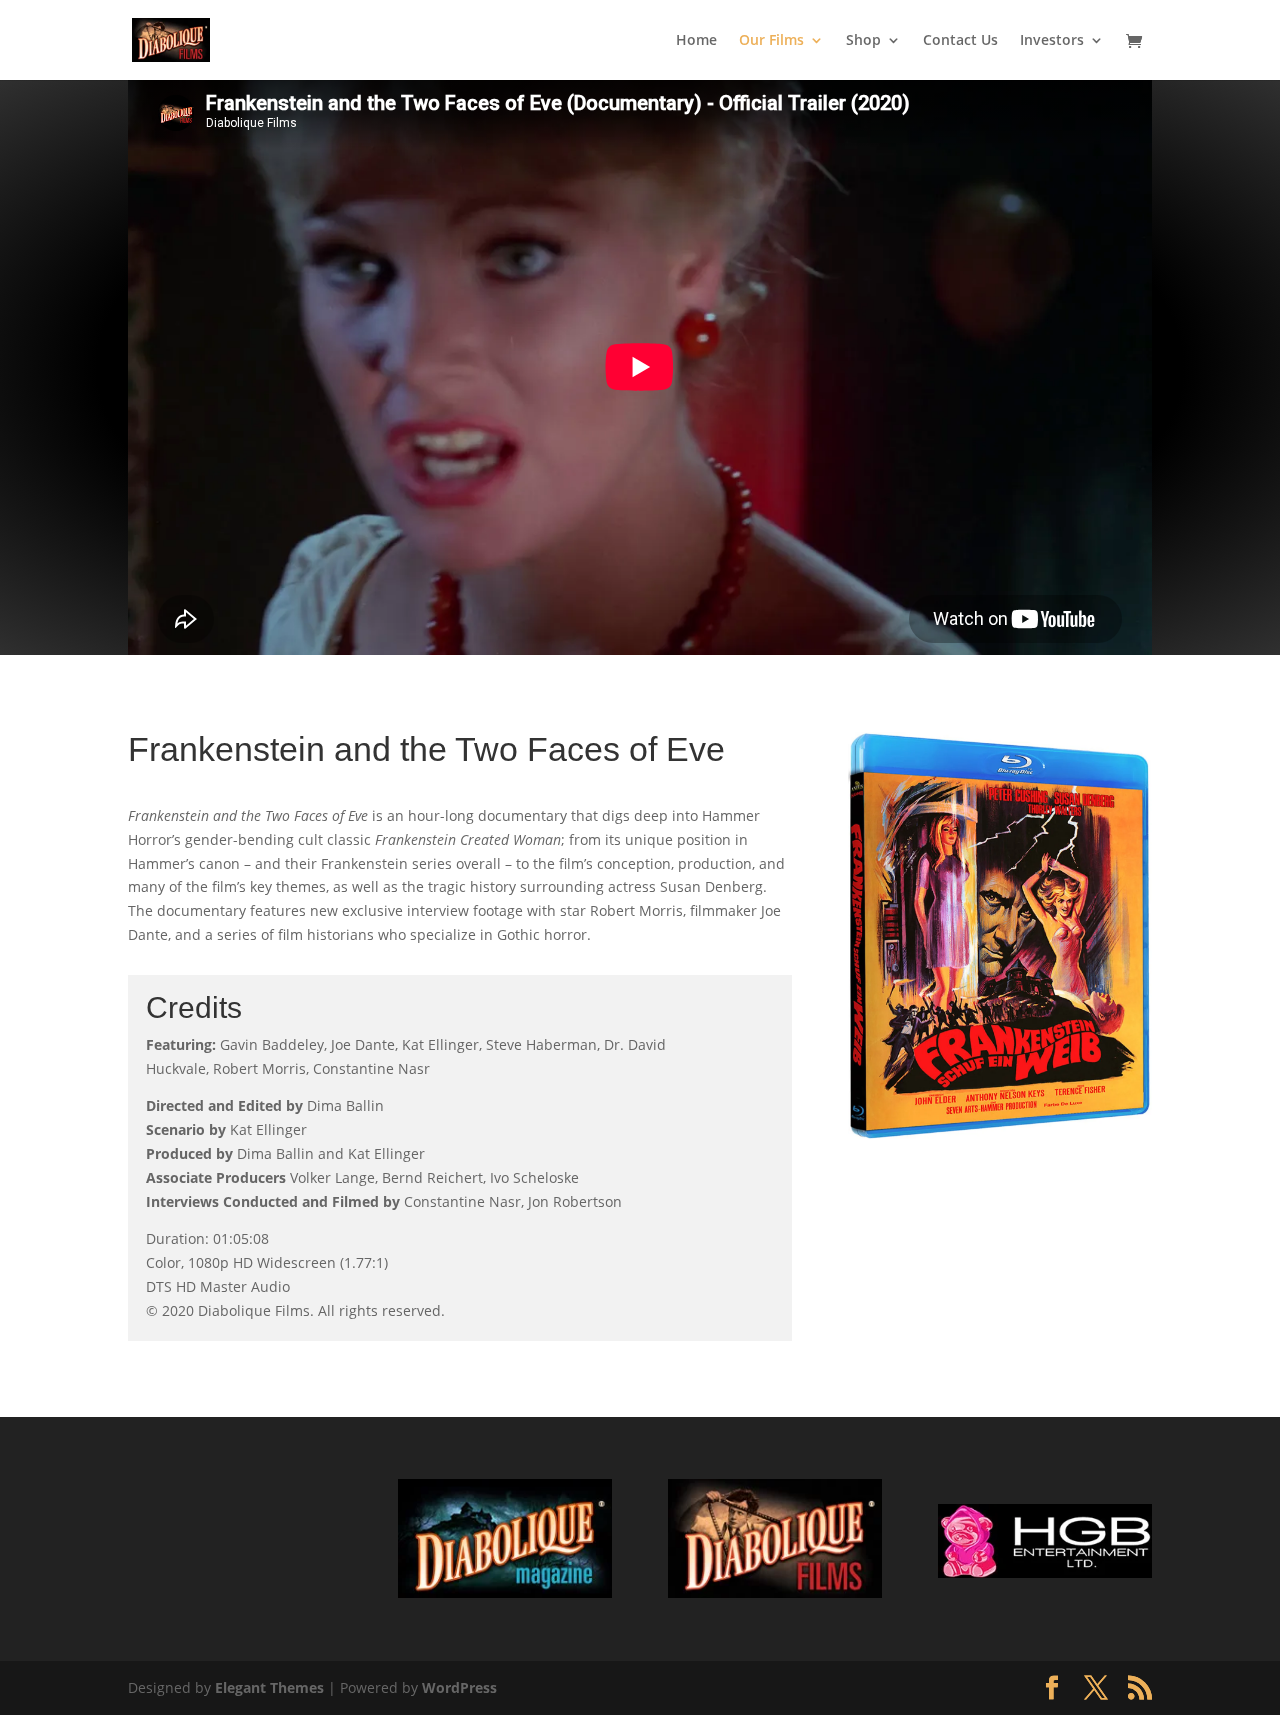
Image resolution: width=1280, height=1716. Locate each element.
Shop (863, 41)
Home (696, 41)
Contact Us (960, 41)
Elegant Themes (269, 1687)
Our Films (771, 41)
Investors (1052, 41)
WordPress (459, 1687)
